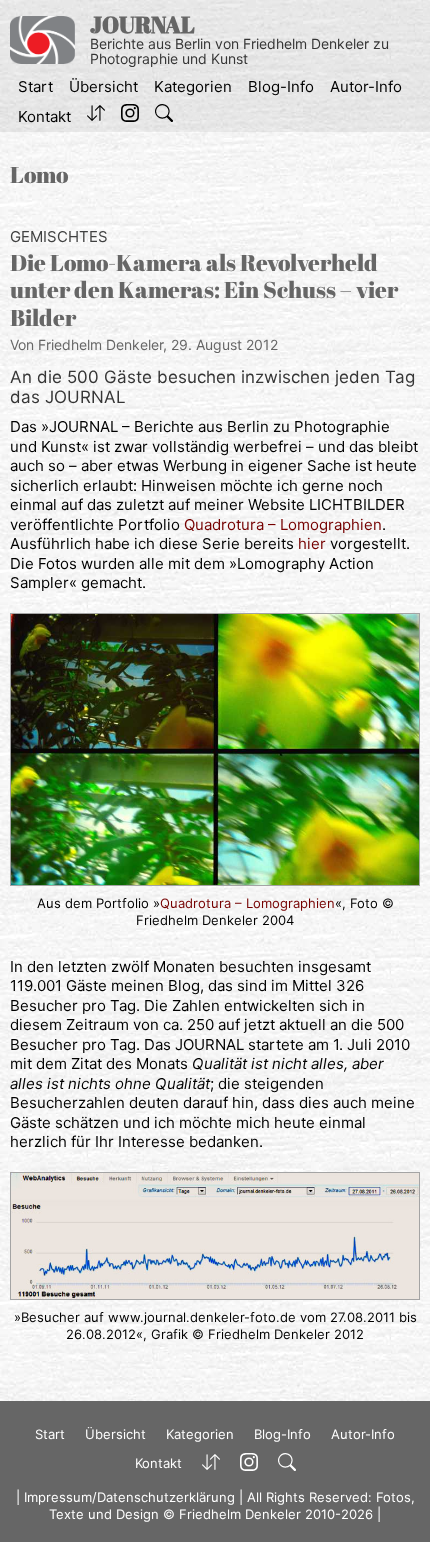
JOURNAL (142, 24)
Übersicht (103, 86)
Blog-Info (281, 86)
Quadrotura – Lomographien (283, 524)
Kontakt (44, 116)
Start (35, 86)
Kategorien (193, 86)
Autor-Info (366, 86)
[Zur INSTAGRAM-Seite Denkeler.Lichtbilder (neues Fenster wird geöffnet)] (130, 117)
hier (314, 543)
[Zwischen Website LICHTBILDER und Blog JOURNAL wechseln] (96, 117)
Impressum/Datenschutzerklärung (129, 1497)
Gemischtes (59, 236)
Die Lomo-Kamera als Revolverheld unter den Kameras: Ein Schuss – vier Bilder (204, 290)
